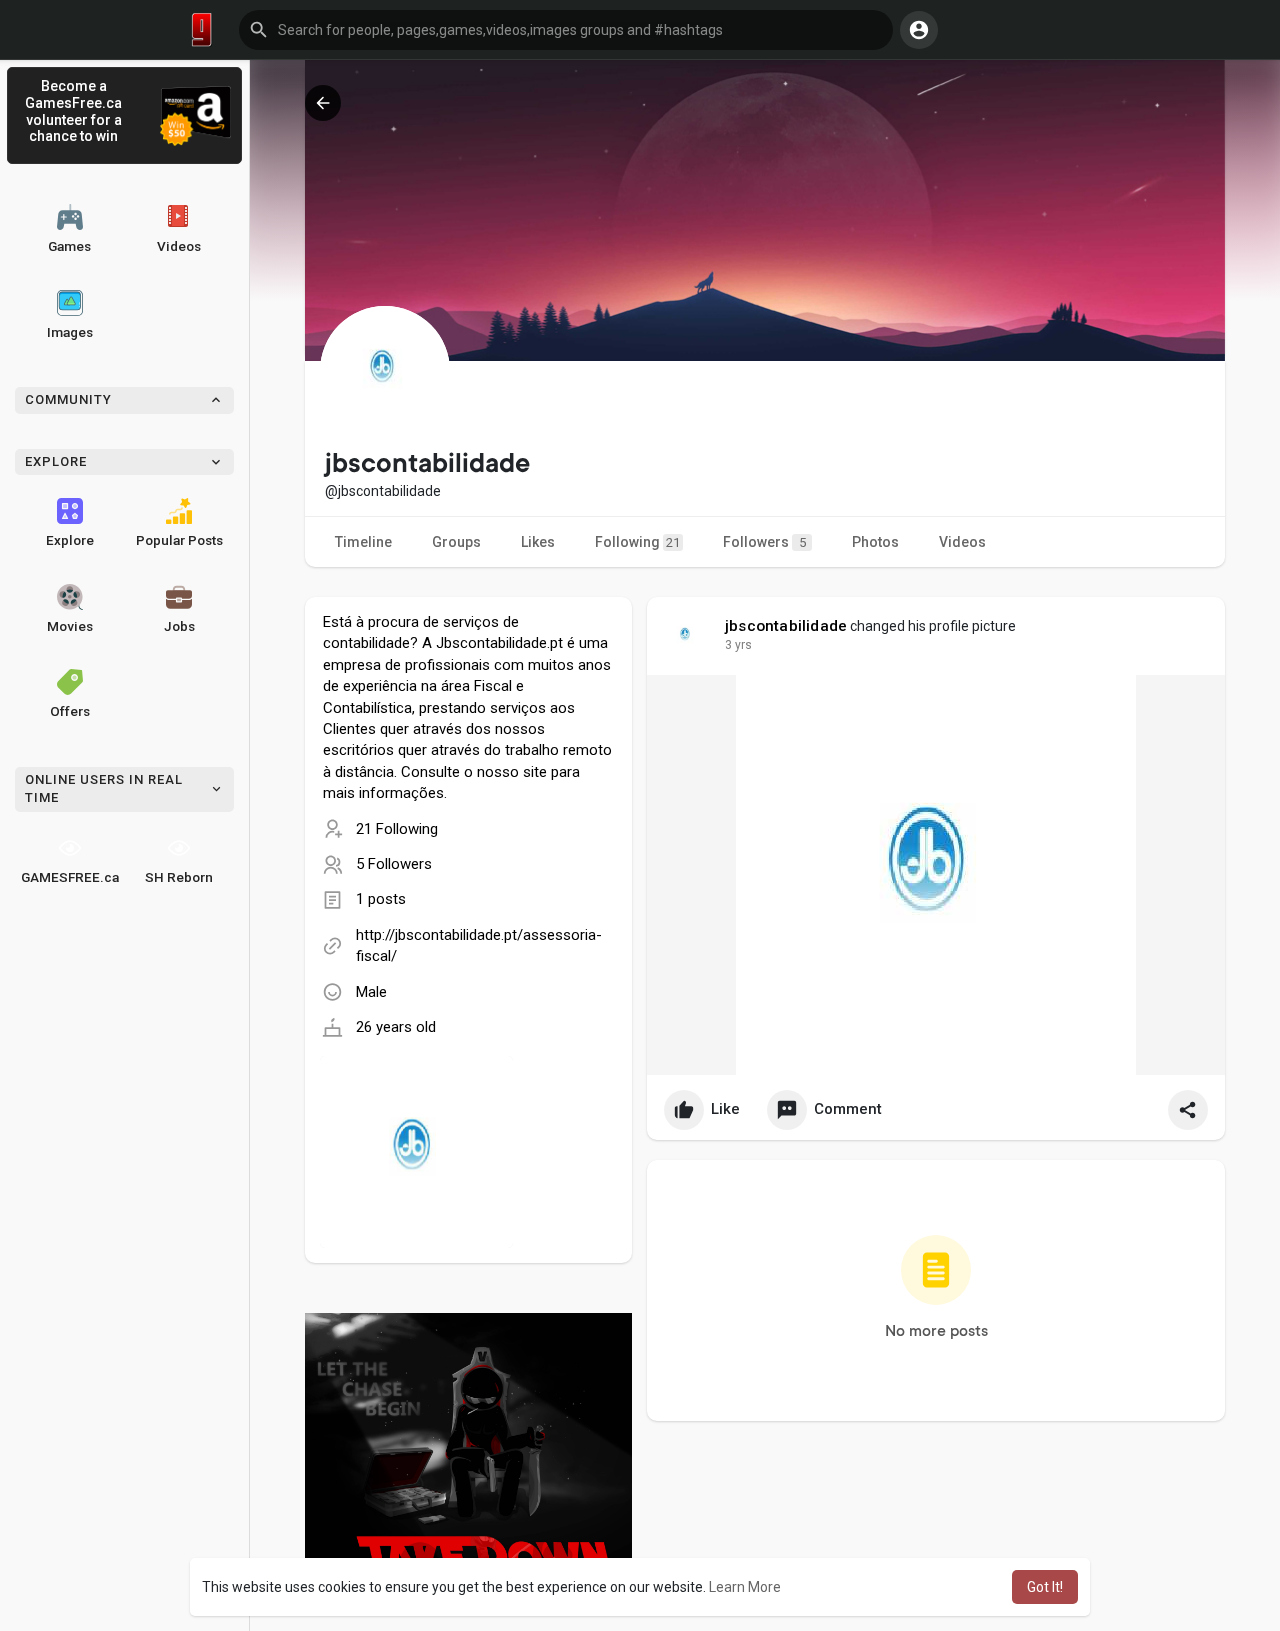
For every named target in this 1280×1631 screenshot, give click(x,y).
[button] (566, 30)
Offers (70, 711)
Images (70, 332)
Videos (179, 246)
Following (637, 542)
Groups (456, 542)
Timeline (363, 542)
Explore (70, 540)
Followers (764, 542)
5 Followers (394, 864)
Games (69, 246)
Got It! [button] (1045, 1587)
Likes (538, 542)
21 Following (397, 829)
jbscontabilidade (786, 626)
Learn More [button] (745, 1587)
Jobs (179, 626)
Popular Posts (179, 540)
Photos (875, 542)
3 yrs (738, 645)
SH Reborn (179, 877)
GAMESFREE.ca (70, 877)
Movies (70, 626)
